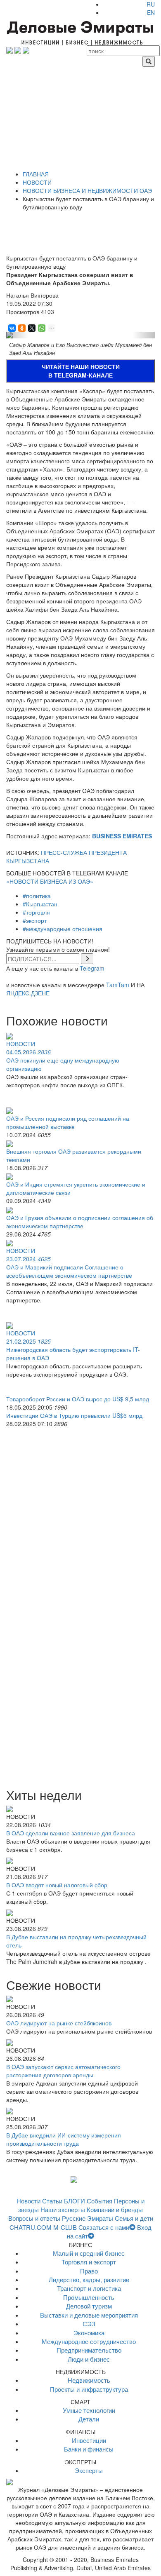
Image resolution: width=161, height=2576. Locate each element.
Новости (37, 182)
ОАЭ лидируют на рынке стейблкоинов (59, 2023)
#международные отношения (63, 929)
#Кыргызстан (40, 904)
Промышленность (89, 2297)
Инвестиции (89, 2440)
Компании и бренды (115, 2209)
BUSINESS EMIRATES (122, 836)
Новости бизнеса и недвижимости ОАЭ (87, 190)
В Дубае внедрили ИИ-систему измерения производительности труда (64, 2139)
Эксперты (89, 2470)
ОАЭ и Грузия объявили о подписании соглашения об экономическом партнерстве (80, 1222)
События (99, 2201)
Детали (89, 2419)
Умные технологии (89, 2410)
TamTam (118, 985)
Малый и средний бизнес (89, 2253)
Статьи (52, 2201)
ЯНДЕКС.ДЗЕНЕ (28, 993)
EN (151, 12)
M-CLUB (65, 2227)
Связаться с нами (104, 2227)
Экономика (89, 2333)
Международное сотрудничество (89, 2341)
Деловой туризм (89, 2306)
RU (151, 4)
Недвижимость (89, 2380)
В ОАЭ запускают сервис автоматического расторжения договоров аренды (63, 2071)
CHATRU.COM (31, 2227)
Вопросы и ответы (34, 2218)
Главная (36, 174)
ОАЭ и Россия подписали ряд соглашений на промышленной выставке (68, 1122)
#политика (37, 896)
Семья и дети (134, 2218)
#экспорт (35, 920)
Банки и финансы (89, 2449)
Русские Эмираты (88, 2218)
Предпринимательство (89, 2350)
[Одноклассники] (21, 328)
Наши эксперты (63, 2209)
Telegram (92, 968)
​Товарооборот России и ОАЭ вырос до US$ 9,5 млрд (78, 1399)
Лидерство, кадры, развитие (89, 2279)
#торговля (36, 912)
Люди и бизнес (89, 2359)
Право (89, 2271)
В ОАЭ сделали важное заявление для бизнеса (71, 1833)
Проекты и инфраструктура (89, 2389)
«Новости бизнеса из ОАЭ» (50, 881)
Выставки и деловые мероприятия (89, 2315)
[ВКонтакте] (11, 328)
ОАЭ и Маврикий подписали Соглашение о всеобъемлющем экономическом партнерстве (69, 1271)
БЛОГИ (75, 2201)
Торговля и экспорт (89, 2262)
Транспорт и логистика (89, 2288)
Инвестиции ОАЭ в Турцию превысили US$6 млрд (74, 1415)
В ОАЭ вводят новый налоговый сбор (57, 1885)
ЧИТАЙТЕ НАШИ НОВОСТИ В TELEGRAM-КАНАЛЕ (81, 371)
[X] (31, 328)
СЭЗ (89, 2324)
